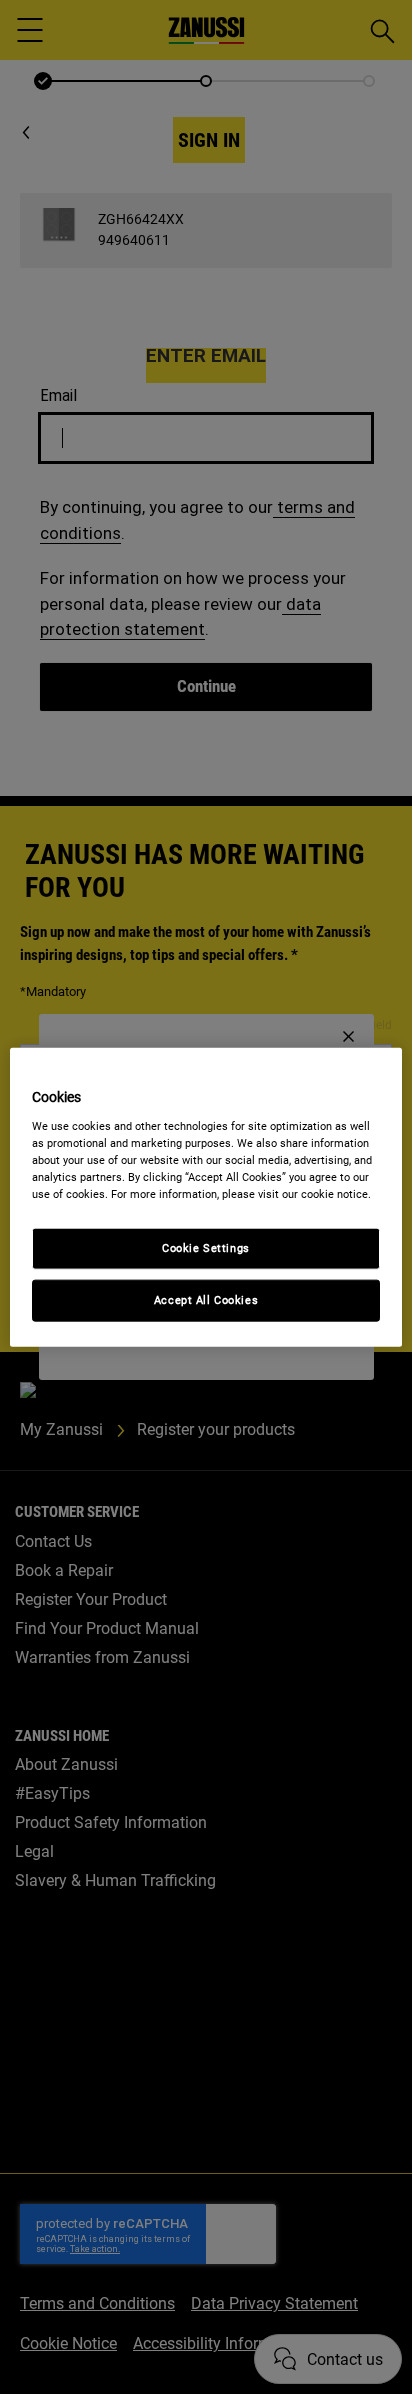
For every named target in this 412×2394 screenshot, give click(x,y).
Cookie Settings (206, 1248)
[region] (205, 1197)
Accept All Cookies (206, 1299)
